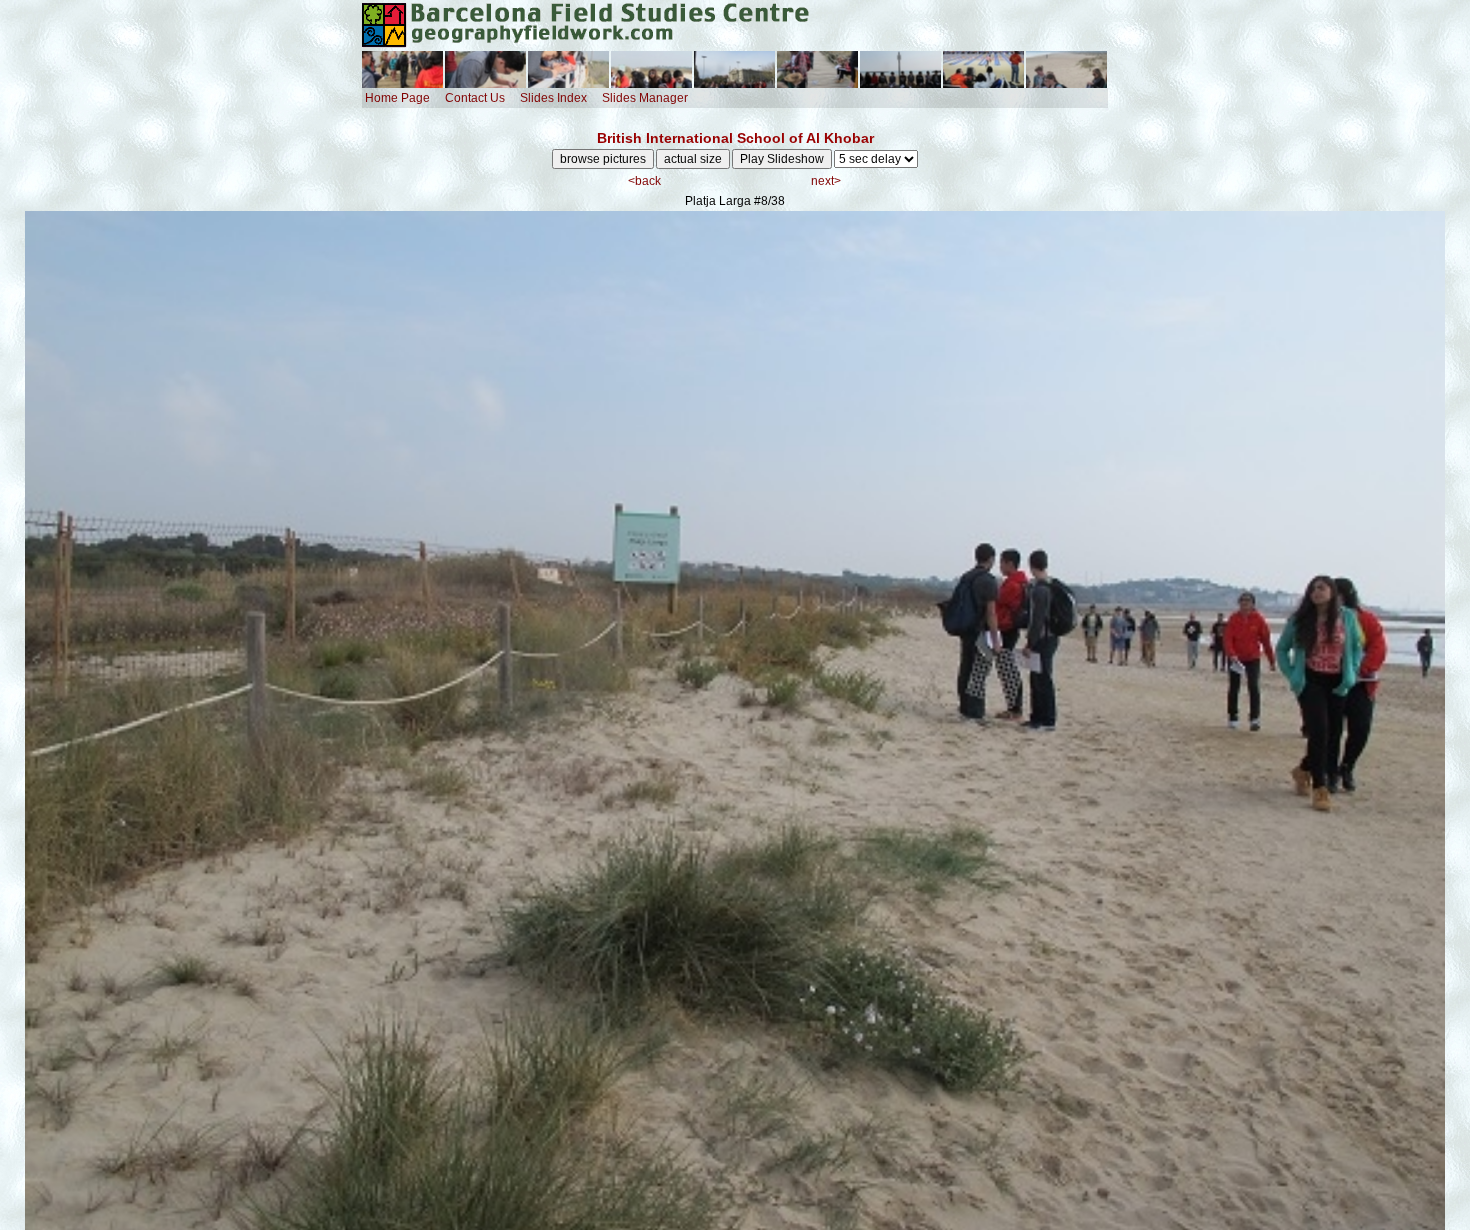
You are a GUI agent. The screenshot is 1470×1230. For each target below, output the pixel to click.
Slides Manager (645, 98)
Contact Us (475, 98)
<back (644, 181)
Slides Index (553, 98)
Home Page (397, 98)
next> (826, 181)
